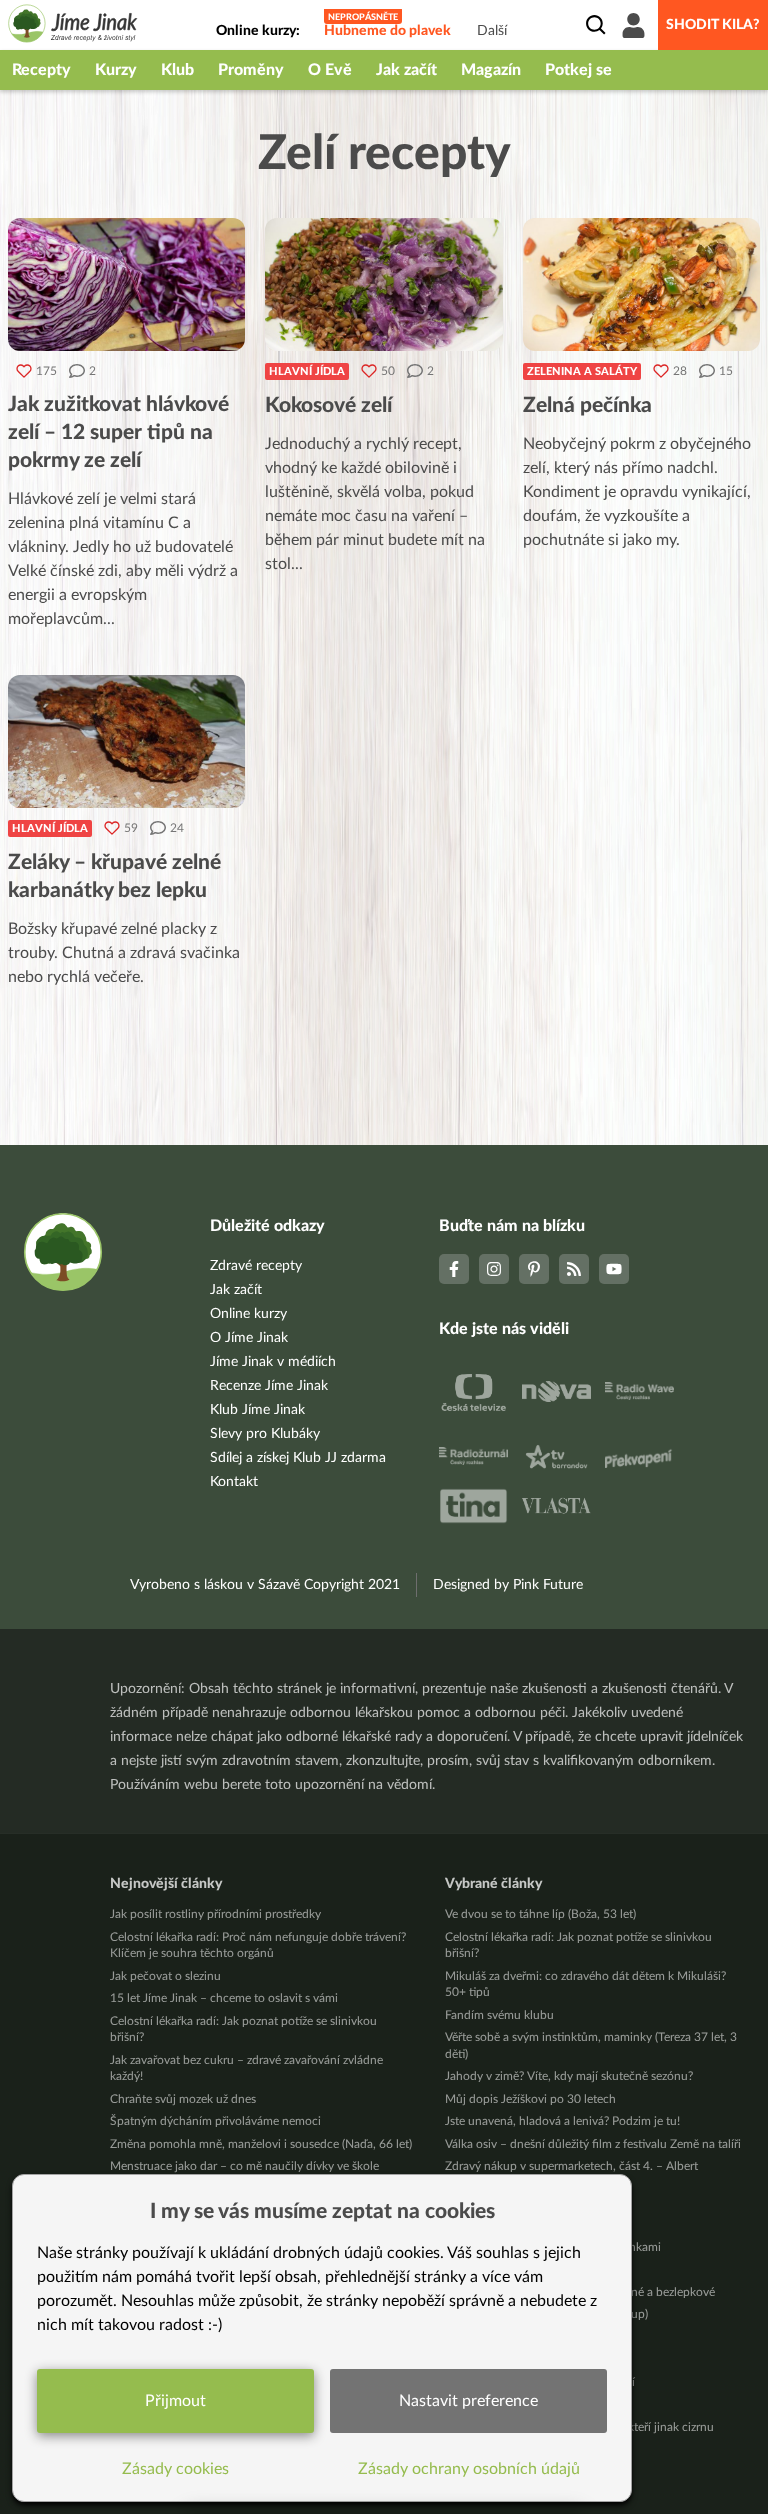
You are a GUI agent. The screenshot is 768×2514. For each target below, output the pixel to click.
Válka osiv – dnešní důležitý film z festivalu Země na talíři (593, 2144)
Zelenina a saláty (582, 371)
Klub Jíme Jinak (257, 1410)
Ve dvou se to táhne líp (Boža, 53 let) (540, 1914)
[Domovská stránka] (73, 26)
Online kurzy (248, 1314)
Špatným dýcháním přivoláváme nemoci (215, 2121)
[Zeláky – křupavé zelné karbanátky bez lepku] (126, 741)
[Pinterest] (534, 1269)
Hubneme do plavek (387, 31)
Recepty (41, 70)
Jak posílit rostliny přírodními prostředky (215, 1914)
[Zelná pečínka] (641, 284)
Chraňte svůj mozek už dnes (183, 2099)
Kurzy (116, 70)
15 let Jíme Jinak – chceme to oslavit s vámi (224, 1998)
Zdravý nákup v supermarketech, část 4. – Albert (571, 2166)
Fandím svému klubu (499, 2015)
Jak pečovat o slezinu (165, 1976)
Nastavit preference (468, 2401)
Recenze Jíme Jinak (269, 1386)
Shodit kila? (713, 25)
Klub (177, 70)
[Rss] (574, 1269)
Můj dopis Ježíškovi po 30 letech (530, 2099)
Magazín (491, 70)
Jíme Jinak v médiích (273, 1362)
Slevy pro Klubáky (265, 1434)
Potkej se (578, 70)
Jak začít (406, 70)
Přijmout (175, 2401)
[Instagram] (494, 1269)
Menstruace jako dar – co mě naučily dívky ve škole (244, 2166)
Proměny (251, 70)
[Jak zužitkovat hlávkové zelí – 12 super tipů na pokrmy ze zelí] (126, 284)
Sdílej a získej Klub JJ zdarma (298, 1458)
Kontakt (234, 1482)
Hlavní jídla (307, 371)
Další (492, 31)
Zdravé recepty (256, 1266)
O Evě (330, 70)
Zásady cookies (175, 2469)
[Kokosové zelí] (383, 284)
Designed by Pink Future (508, 1585)
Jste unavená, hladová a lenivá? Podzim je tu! (562, 2121)
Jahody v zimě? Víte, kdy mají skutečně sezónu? (569, 2076)
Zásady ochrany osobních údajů (469, 2469)
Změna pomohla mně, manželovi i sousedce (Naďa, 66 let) (261, 2144)
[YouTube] (614, 1269)
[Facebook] (454, 1269)
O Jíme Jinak (249, 1338)
